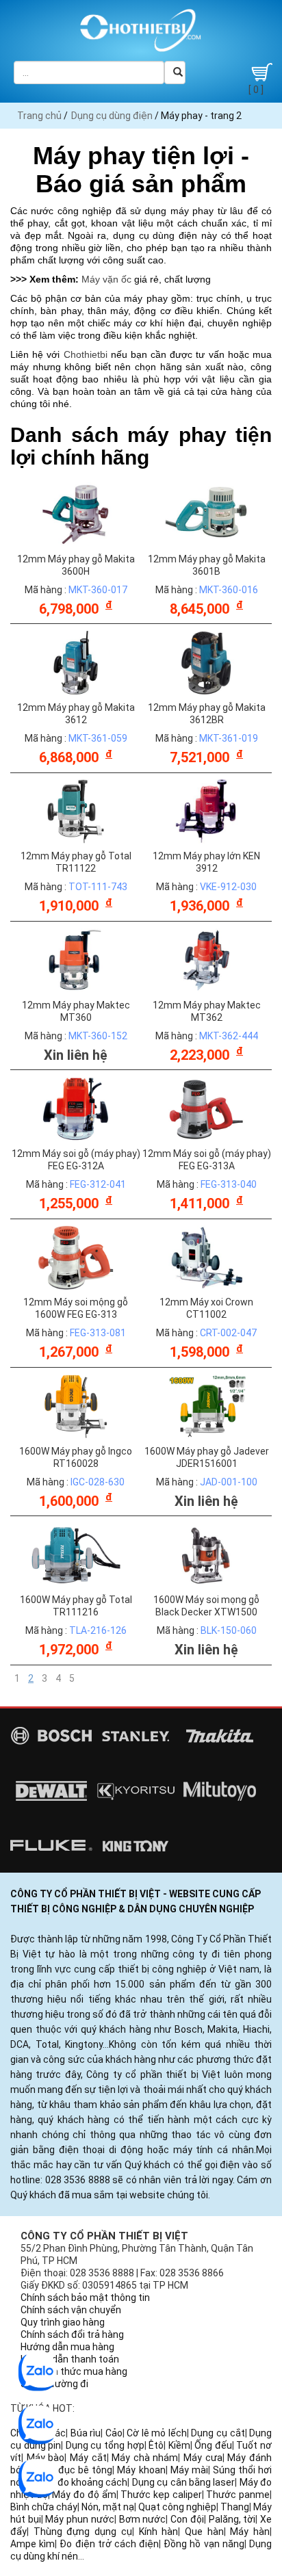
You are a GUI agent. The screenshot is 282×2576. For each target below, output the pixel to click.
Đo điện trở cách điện (109, 2544)
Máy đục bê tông (75, 2470)
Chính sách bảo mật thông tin (85, 2298)
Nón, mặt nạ (108, 2507)
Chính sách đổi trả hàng (72, 2334)
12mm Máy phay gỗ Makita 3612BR (207, 714)
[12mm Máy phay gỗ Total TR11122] (76, 811)
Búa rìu (86, 2433)
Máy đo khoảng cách (82, 2482)
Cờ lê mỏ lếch (157, 2433)
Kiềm (179, 2445)
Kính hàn (159, 2532)
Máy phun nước (79, 2519)
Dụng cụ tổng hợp (105, 2445)
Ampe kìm (33, 2544)
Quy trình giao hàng (63, 2322)
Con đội (187, 2519)
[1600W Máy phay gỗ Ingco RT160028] (76, 1405)
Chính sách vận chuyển (71, 2310)
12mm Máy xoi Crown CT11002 (206, 1308)
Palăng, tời (232, 2519)
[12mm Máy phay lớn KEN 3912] (207, 811)
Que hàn (204, 2532)
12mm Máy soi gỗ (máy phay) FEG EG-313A (207, 1160)
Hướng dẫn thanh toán (70, 2359)
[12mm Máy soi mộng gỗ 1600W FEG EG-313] (76, 1257)
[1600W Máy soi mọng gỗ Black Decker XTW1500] (207, 1554)
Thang (235, 2507)
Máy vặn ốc (106, 279)
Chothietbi (86, 354)
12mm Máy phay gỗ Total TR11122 (76, 862)
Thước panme (238, 2495)
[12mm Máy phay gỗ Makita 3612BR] (207, 662)
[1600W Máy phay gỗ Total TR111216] (76, 1554)
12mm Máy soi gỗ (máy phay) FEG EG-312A (76, 1160)
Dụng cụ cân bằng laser (183, 2482)
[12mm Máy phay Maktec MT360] (76, 959)
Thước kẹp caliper (161, 2495)
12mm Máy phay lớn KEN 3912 (206, 862)
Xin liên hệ (76, 1055)
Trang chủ (39, 116)
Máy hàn (250, 2532)
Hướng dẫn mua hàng (67, 2347)
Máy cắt (88, 2458)
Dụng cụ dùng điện (112, 116)
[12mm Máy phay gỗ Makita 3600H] (76, 513)
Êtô (156, 2445)
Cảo (114, 2433)
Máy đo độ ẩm (84, 2495)
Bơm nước (143, 2519)
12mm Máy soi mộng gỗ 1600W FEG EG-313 (76, 1308)
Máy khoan (141, 2470)
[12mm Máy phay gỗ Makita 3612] (76, 662)
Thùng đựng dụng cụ (83, 2532)
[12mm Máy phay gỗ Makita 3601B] (207, 513)
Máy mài (189, 2470)
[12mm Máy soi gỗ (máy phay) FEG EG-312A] (76, 1108)
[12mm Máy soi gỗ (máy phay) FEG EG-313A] (207, 1108)
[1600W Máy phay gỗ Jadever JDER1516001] (207, 1405)
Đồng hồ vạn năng (204, 2544)
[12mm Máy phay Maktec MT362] (207, 959)
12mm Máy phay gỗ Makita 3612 (76, 714)
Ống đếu (213, 2445)
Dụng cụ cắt (218, 2433)
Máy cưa (203, 2458)
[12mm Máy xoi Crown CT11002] (207, 1257)
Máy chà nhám (145, 2458)
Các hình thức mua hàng (74, 2371)
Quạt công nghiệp (177, 2507)
